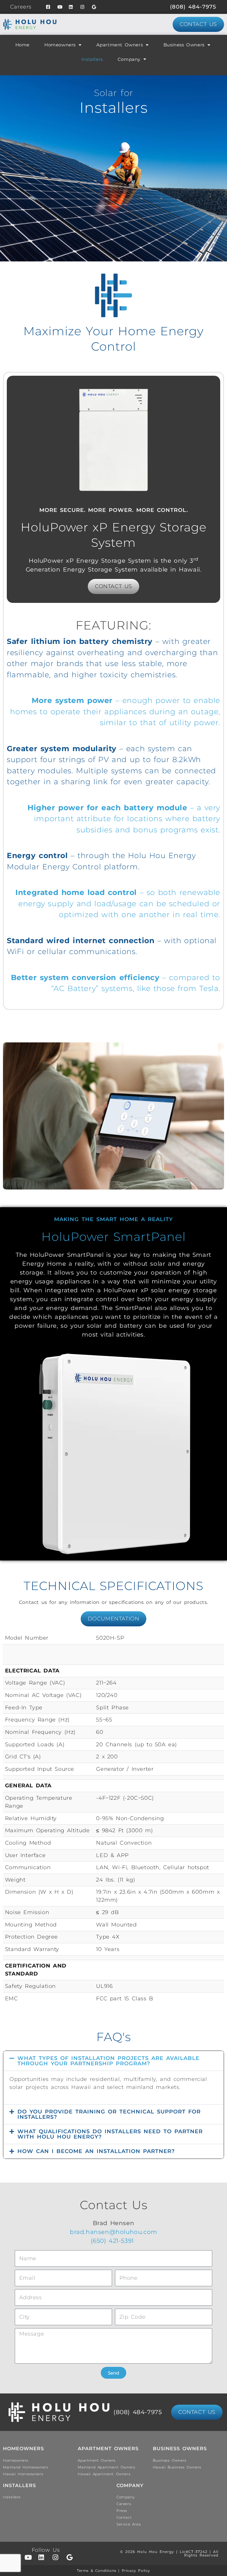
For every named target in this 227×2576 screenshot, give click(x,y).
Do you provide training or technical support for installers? (109, 2114)
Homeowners (60, 45)
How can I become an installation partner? (96, 2151)
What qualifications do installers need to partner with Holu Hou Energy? (110, 2134)
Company (129, 59)
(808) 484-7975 (193, 7)
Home (22, 45)
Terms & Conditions (97, 2571)
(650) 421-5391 (114, 2241)
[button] (113, 2061)
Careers (21, 7)
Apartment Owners (120, 45)
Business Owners (184, 45)
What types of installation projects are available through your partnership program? (108, 2061)
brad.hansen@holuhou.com (113, 2232)
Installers (92, 59)
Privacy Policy (136, 2571)
